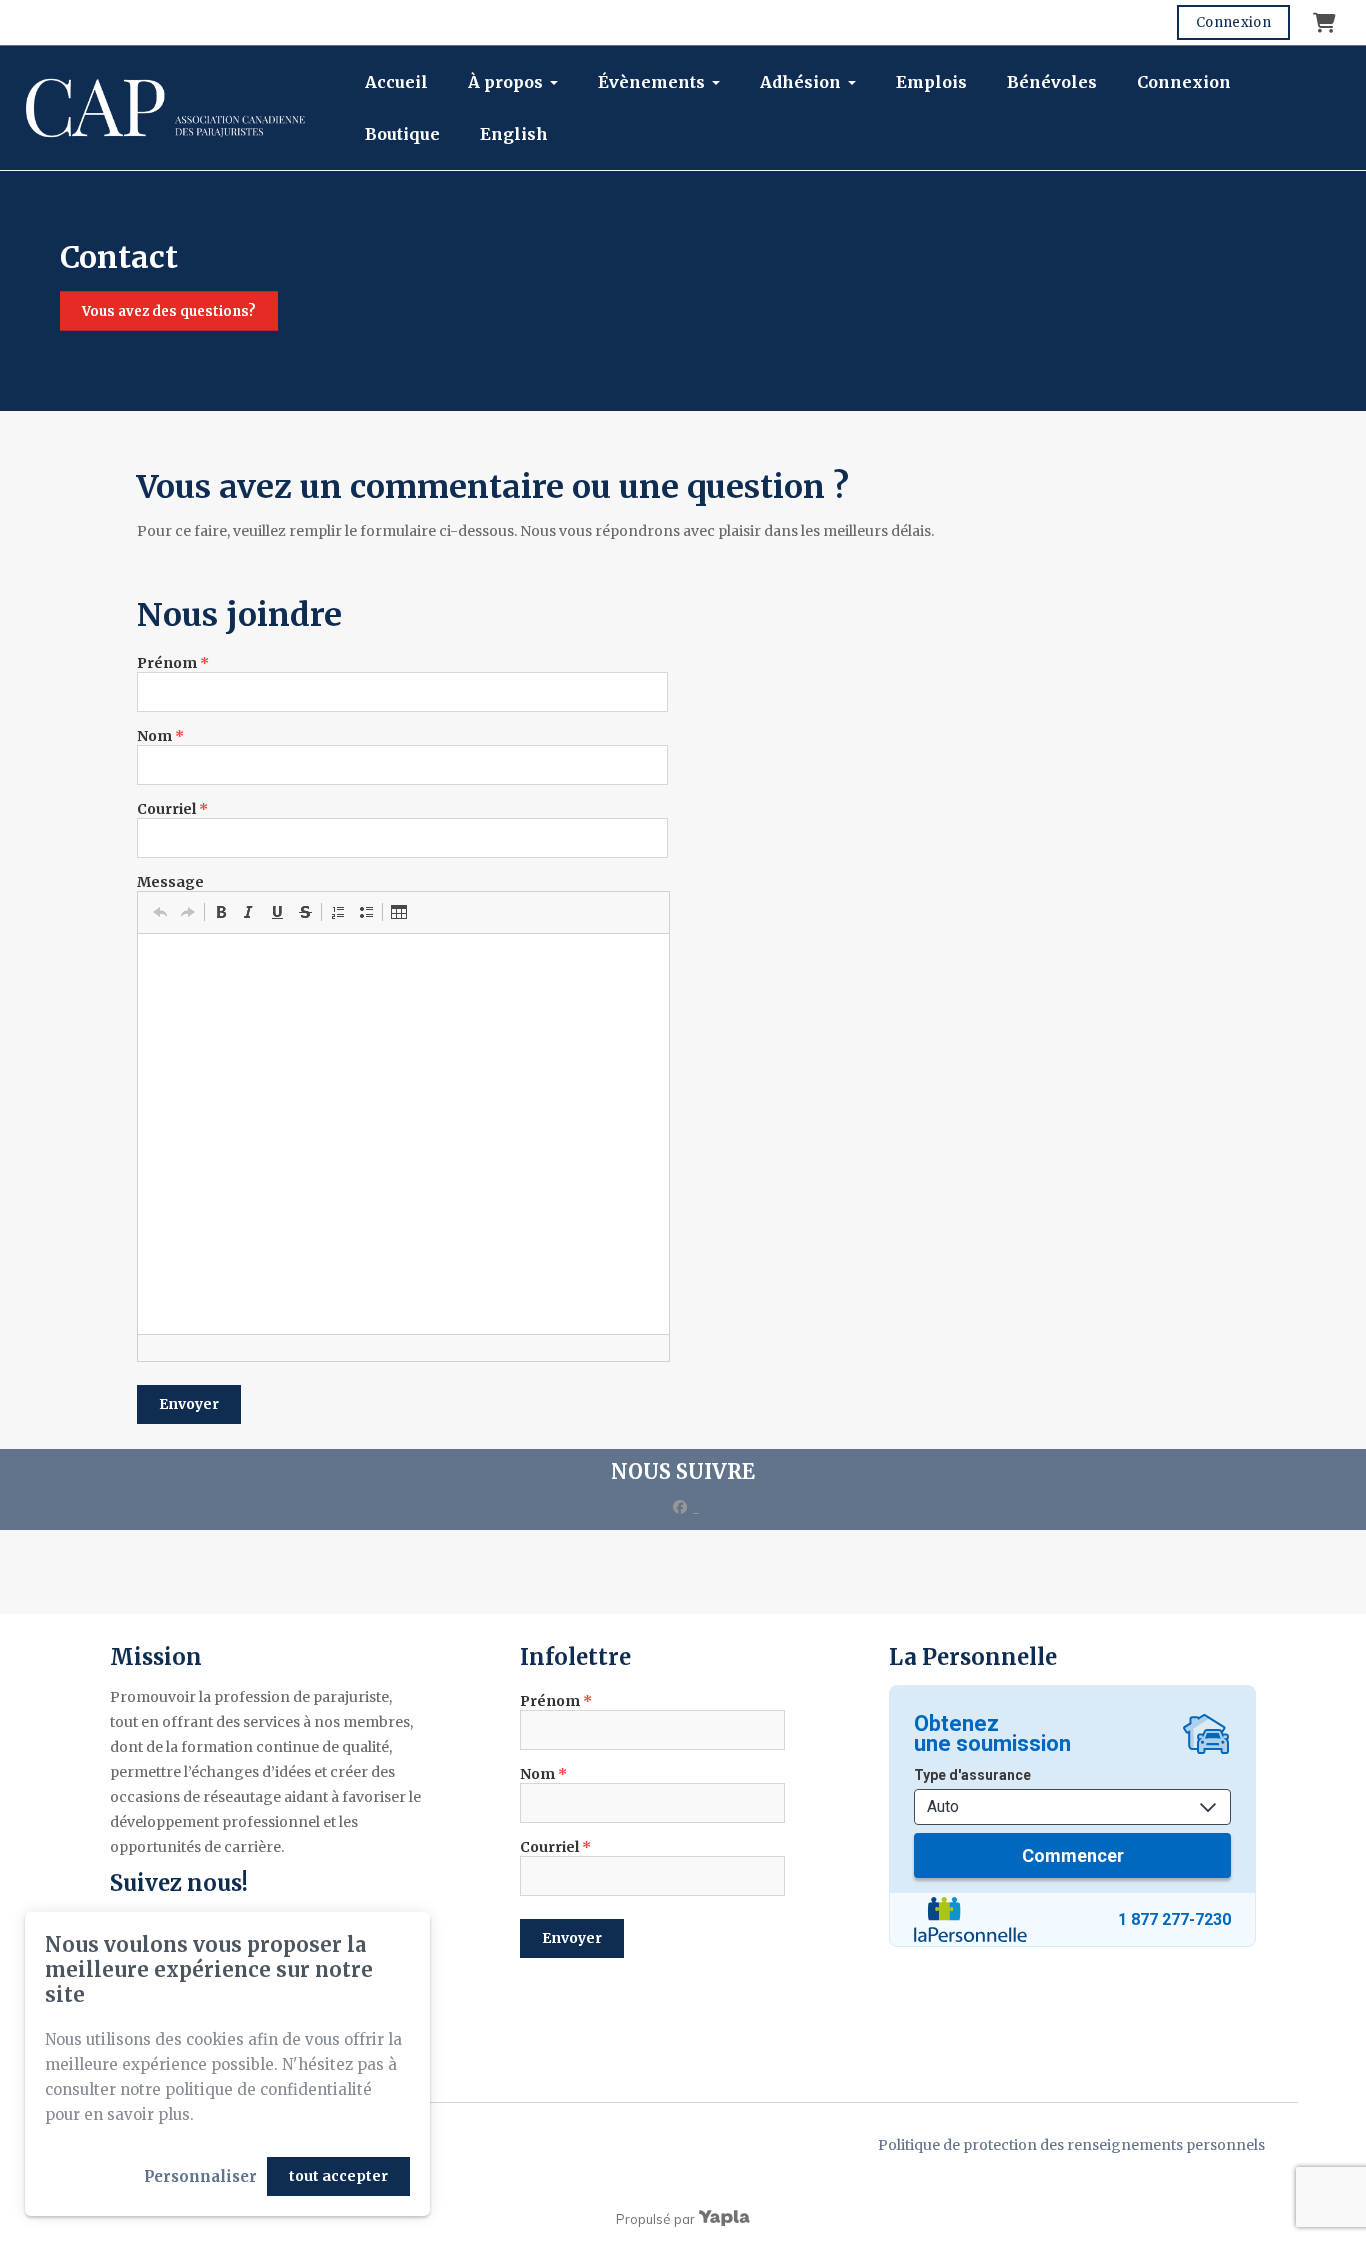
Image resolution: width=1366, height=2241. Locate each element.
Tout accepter (338, 2176)
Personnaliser (200, 2176)
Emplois (931, 82)
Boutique (402, 134)
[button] (160, 912)
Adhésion (800, 82)
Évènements (651, 82)
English (514, 134)
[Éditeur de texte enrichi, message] (403, 1134)
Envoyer (189, 1404)
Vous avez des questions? (169, 311)
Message (170, 882)
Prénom (173, 663)
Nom (160, 736)
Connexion (1233, 22)
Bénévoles (1052, 82)
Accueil (396, 82)
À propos (505, 82)
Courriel (172, 809)
